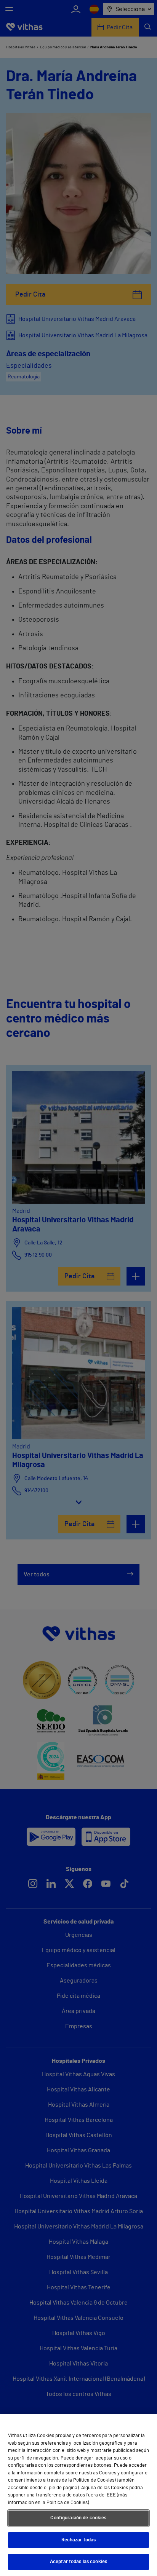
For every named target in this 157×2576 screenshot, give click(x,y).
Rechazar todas (79, 2540)
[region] (78, 2495)
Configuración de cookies (78, 2518)
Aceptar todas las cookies (78, 2562)
